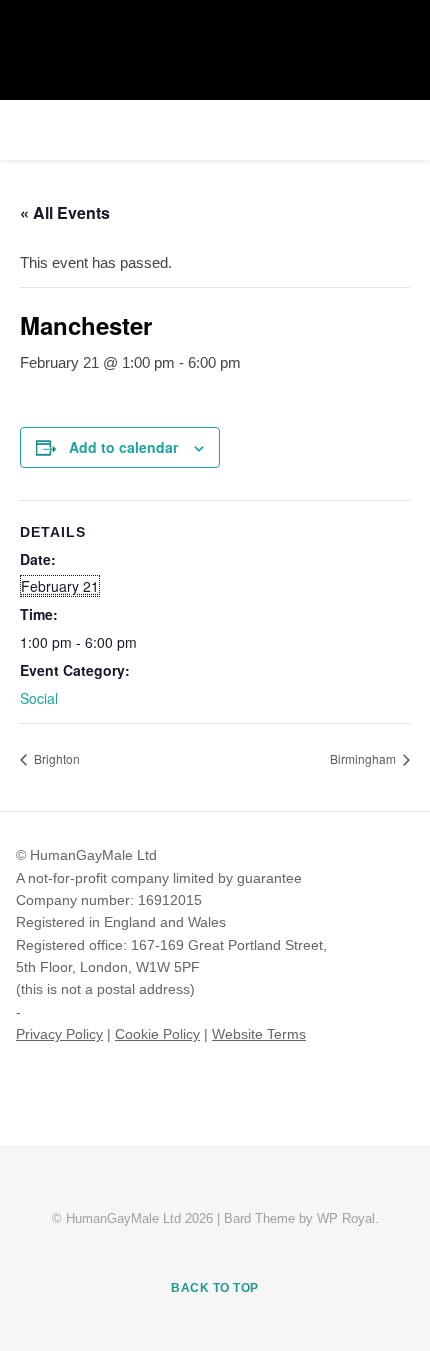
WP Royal (346, 1218)
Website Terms (259, 1034)
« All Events (65, 212)
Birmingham (364, 758)
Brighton (55, 758)
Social (39, 698)
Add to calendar (123, 447)
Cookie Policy (157, 1034)
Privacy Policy (59, 1034)
